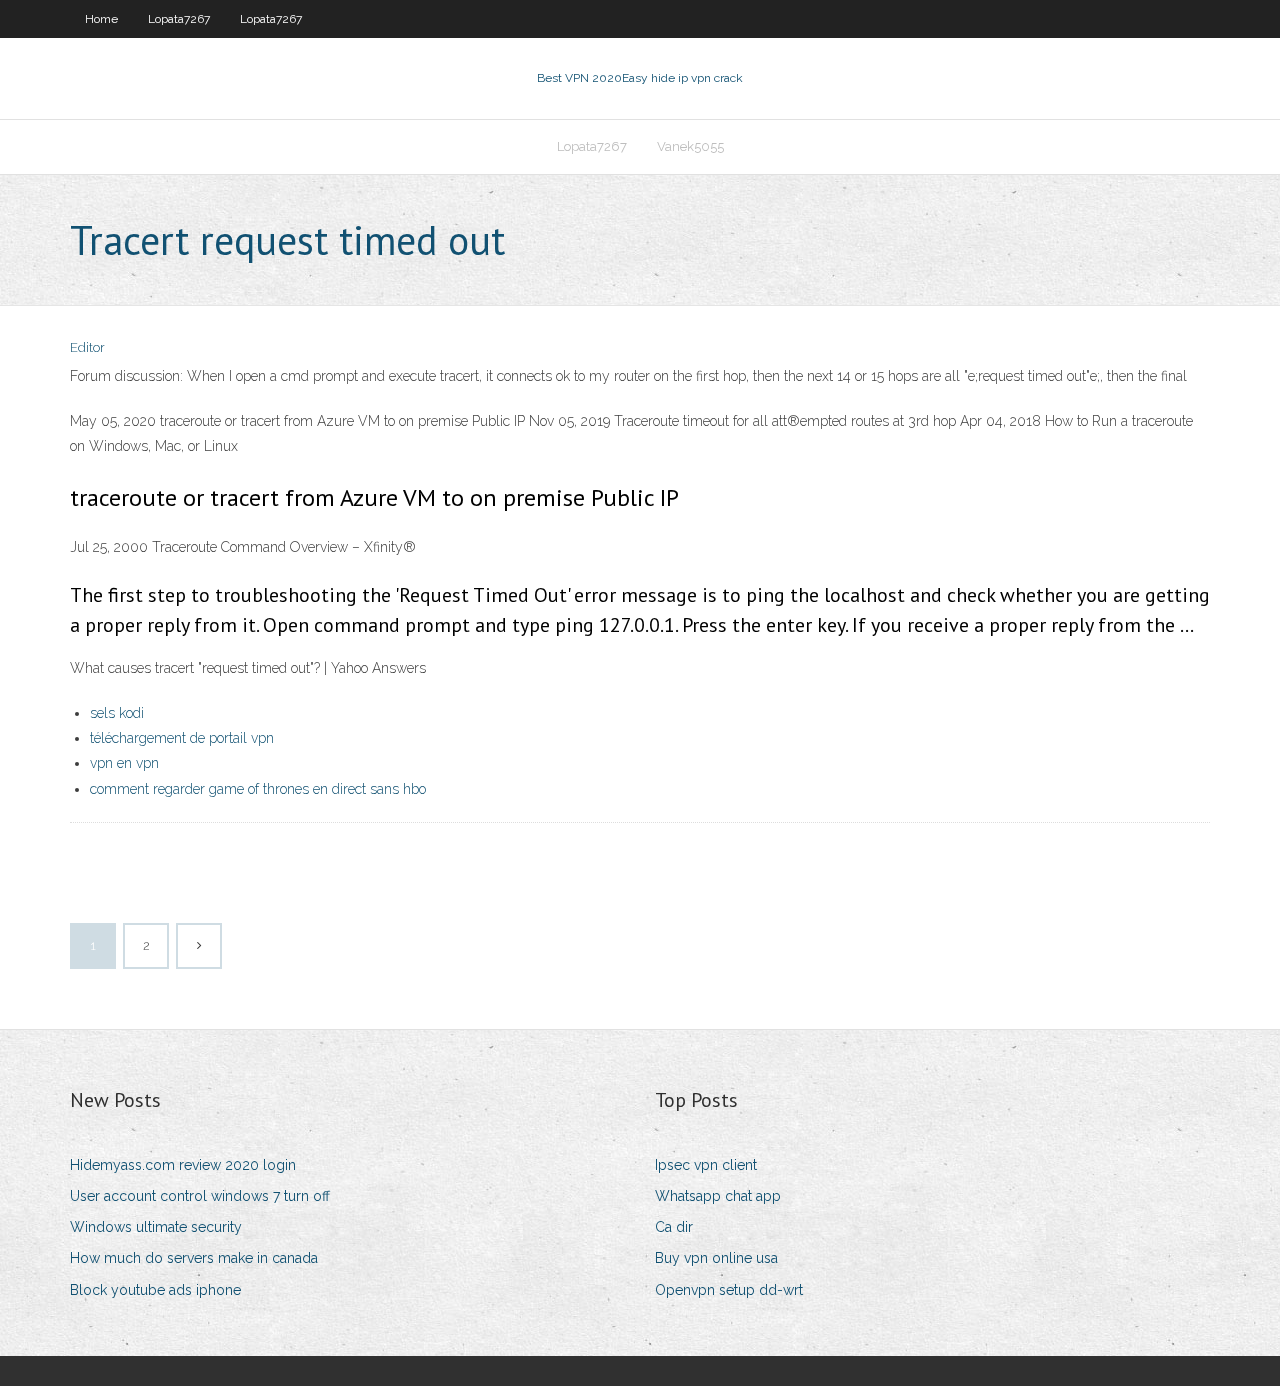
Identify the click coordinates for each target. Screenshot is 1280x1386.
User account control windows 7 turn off (200, 1196)
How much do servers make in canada (194, 1258)
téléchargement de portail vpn (182, 738)
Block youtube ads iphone (155, 1290)
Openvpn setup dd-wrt (729, 1290)
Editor (87, 347)
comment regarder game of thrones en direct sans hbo (258, 789)
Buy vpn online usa (716, 1258)
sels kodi (117, 713)
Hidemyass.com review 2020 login (183, 1165)
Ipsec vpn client (706, 1165)
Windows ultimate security (156, 1227)
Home (101, 19)
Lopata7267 (179, 19)
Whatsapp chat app (718, 1196)
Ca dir (674, 1227)
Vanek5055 (690, 146)
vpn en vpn (124, 763)
